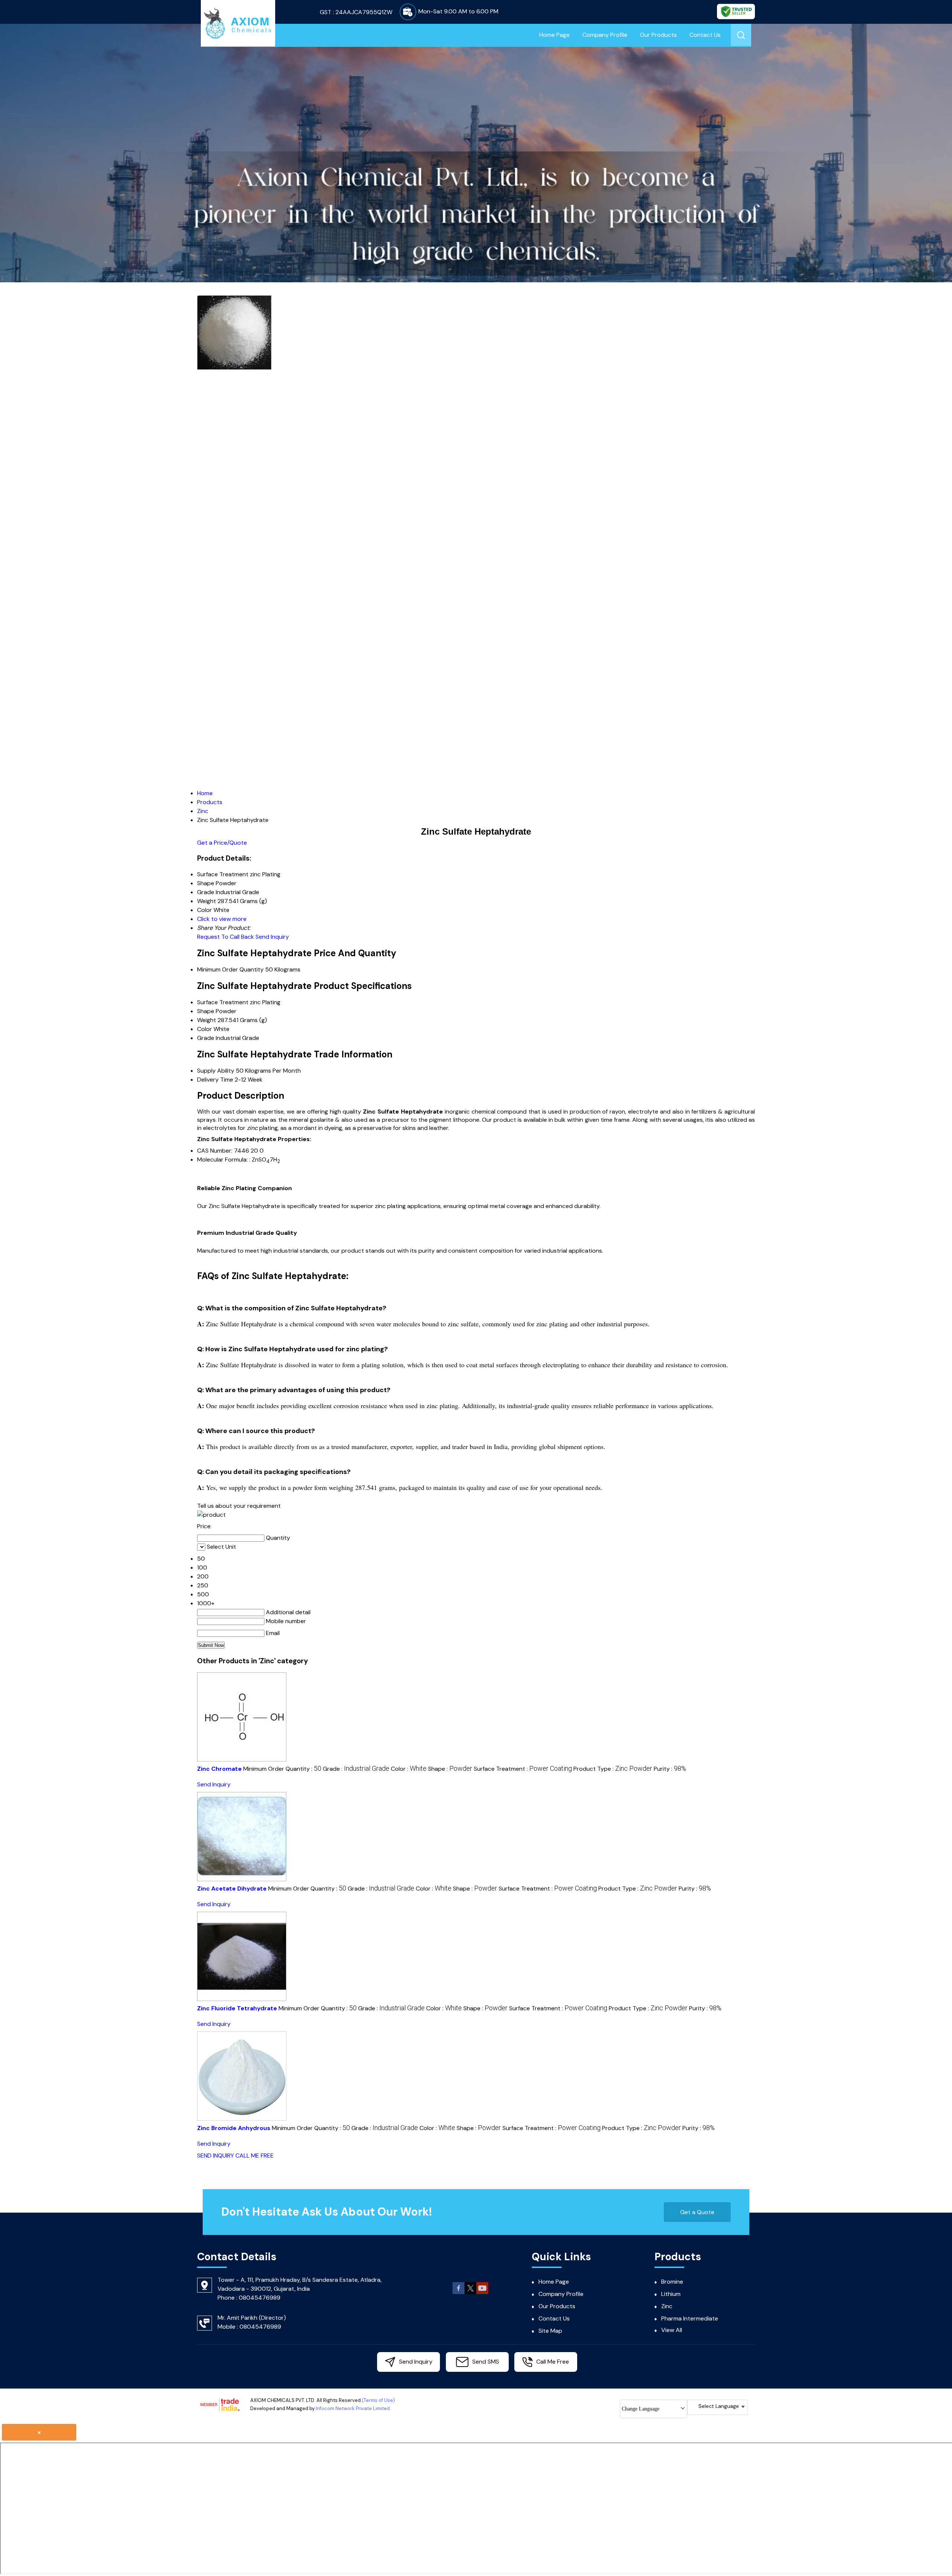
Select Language (719, 2406)
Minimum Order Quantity (230, 969)
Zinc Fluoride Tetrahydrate (237, 2008)
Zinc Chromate (219, 1769)
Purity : (670, 1769)
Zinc (667, 2306)
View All (672, 2330)
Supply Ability (216, 1071)
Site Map (550, 2331)
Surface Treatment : (523, 1769)
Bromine (672, 2282)
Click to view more (222, 919)
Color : (409, 1769)
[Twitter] (470, 2293)
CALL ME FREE (255, 2156)
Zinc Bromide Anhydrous (234, 2128)
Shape (206, 1011)
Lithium (671, 2294)
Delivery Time (215, 1080)
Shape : (450, 1769)
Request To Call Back (226, 937)
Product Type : (613, 1769)
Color (205, 1029)
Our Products (658, 35)
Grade (206, 1038)
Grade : (356, 1769)
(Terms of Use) (378, 2400)
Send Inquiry (272, 937)
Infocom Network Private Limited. (353, 2408)
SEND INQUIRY (216, 2156)
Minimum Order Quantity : (282, 1769)
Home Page (554, 35)
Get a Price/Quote (222, 843)
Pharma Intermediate (690, 2318)
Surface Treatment (223, 1002)
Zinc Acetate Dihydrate (232, 1888)
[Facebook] (459, 2293)
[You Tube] (482, 2293)
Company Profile (605, 35)
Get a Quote (697, 2212)
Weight (207, 1020)
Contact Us (705, 35)
